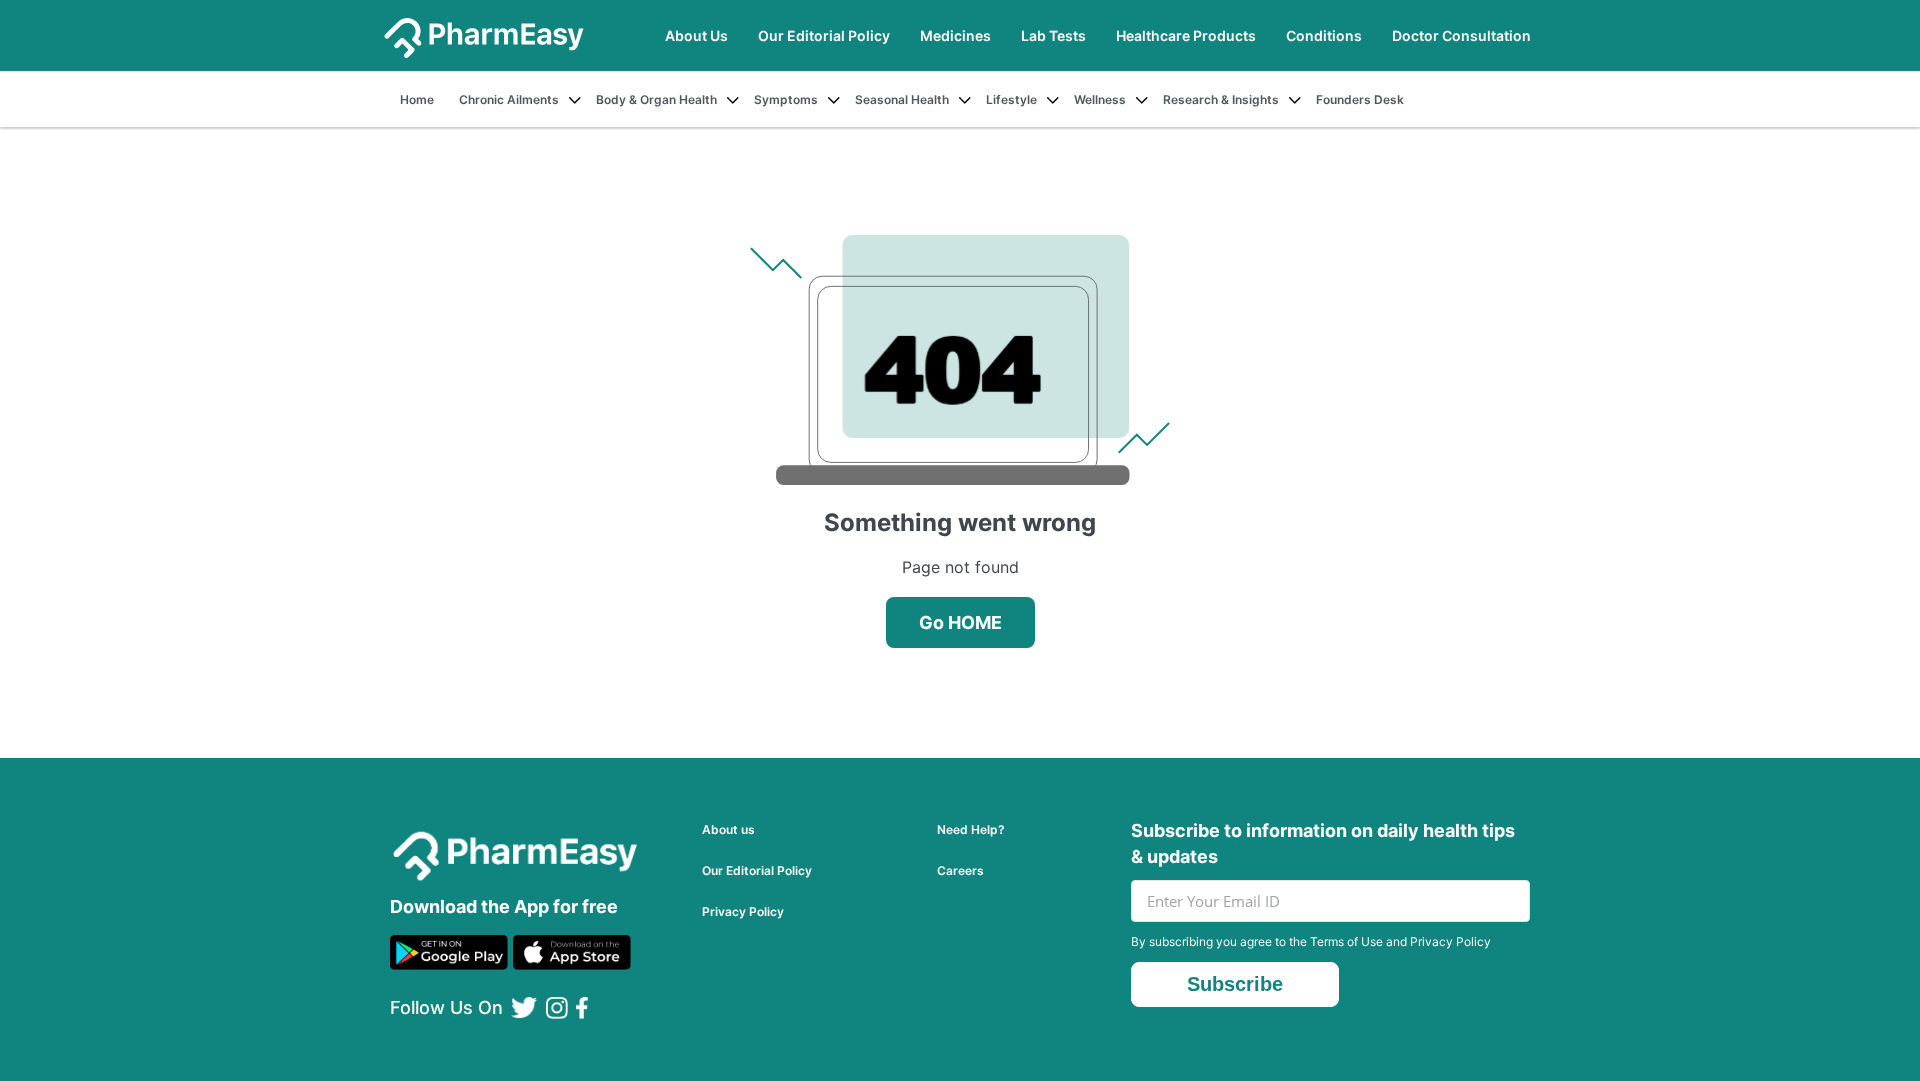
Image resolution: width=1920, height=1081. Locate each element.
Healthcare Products (1186, 35)
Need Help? (971, 829)
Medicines (955, 35)
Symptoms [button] (786, 99)
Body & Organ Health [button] (656, 99)
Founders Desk (1360, 99)
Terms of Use (1346, 941)
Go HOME (960, 622)
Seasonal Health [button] (902, 99)
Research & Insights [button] (1221, 99)
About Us (696, 35)
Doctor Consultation (1461, 35)
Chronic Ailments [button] (509, 99)
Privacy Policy (743, 911)
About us (728, 829)
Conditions (1324, 35)
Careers (960, 870)
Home (417, 99)
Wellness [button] (1100, 99)
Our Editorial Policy (824, 35)
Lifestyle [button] (1011, 99)
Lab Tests (1053, 35)
